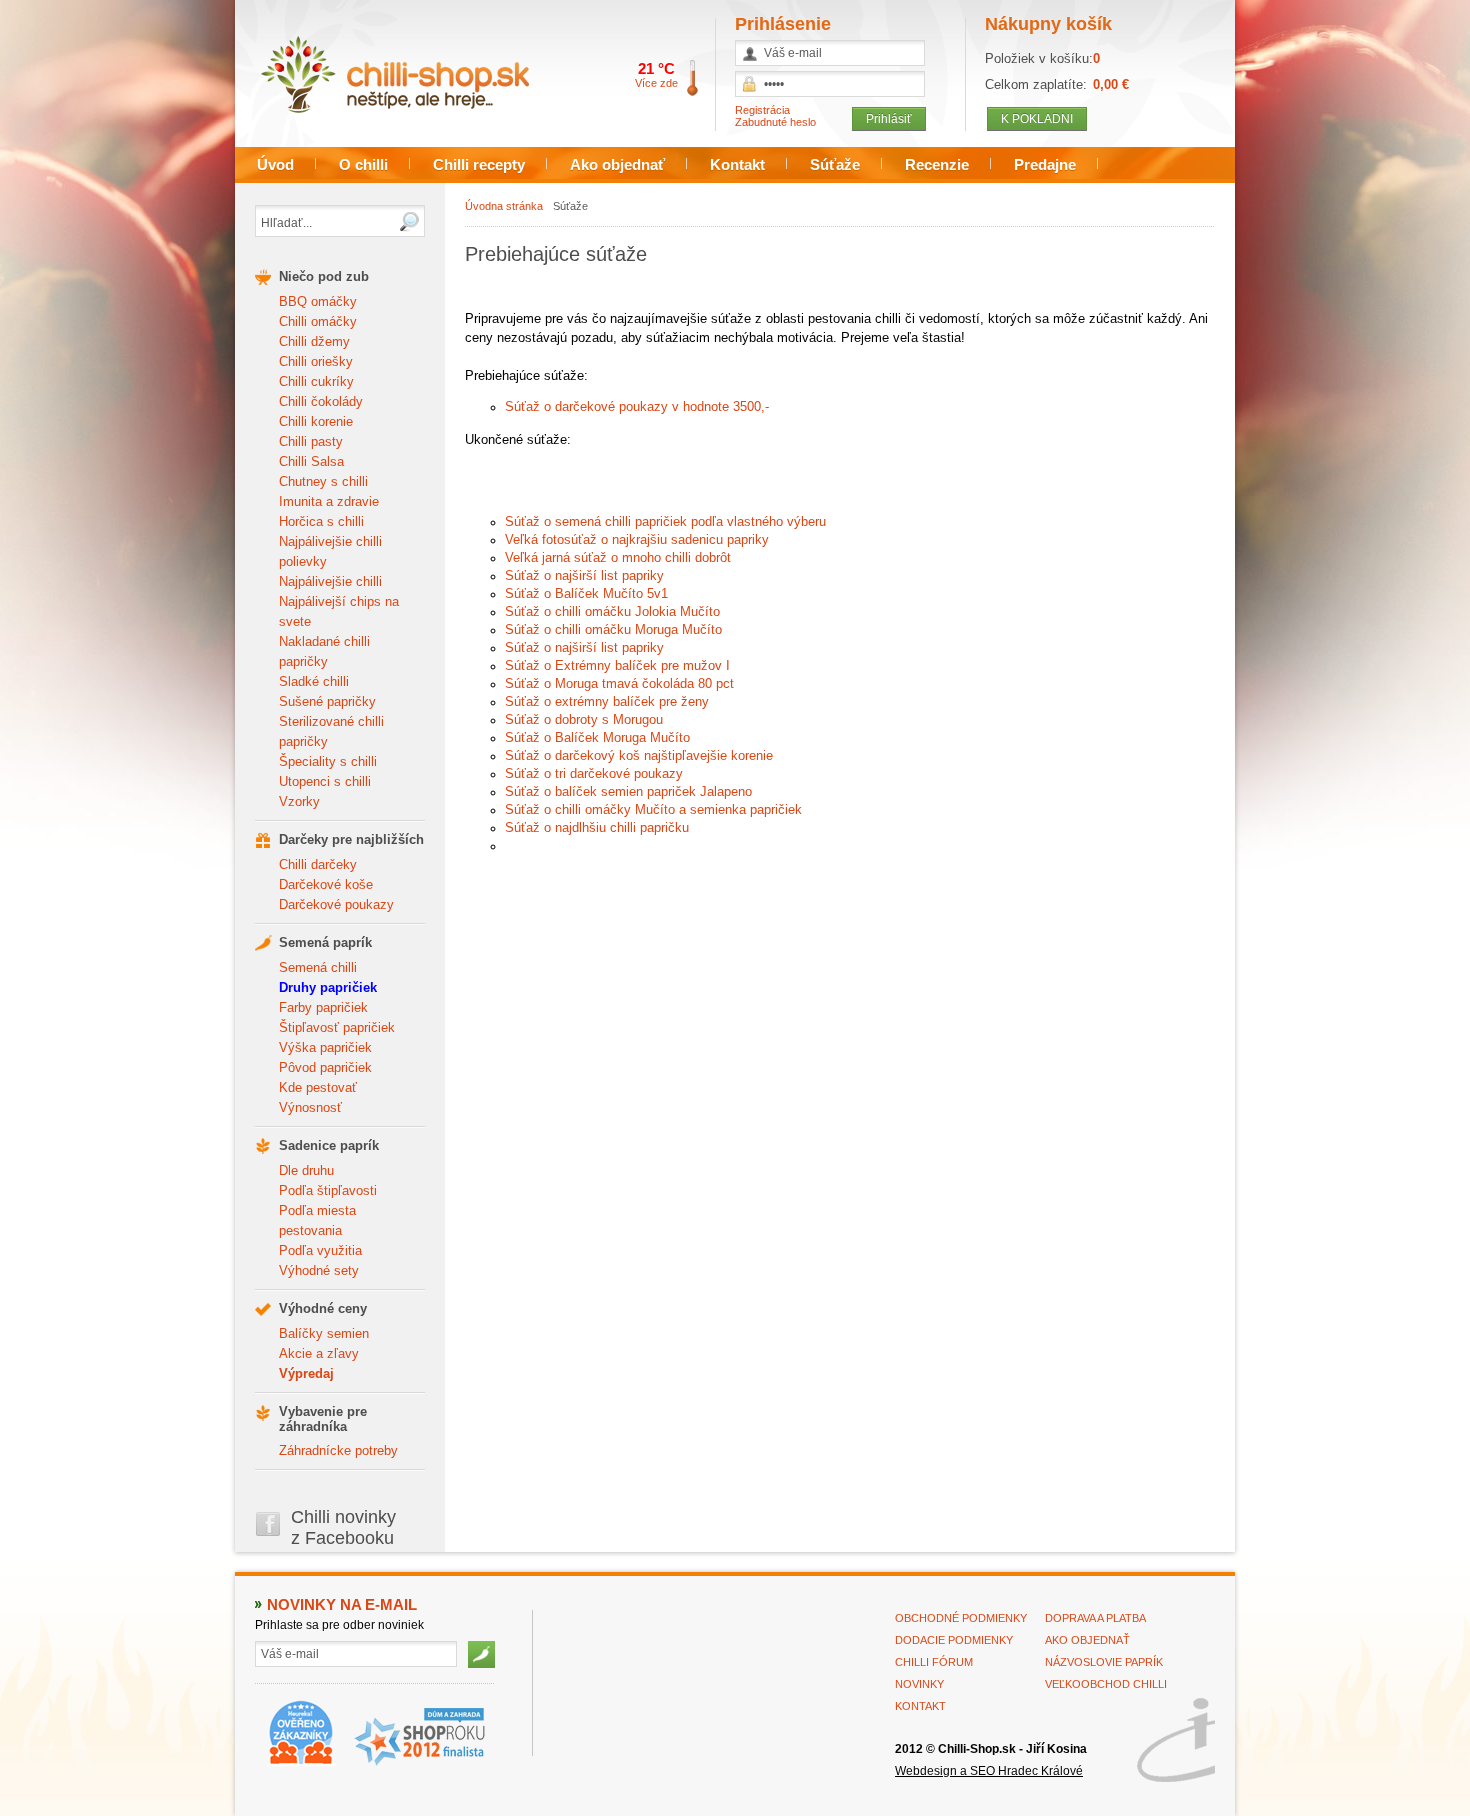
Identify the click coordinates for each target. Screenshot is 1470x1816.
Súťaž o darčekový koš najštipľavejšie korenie (639, 755)
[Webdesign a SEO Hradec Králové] (1176, 1740)
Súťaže (570, 206)
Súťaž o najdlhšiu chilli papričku (597, 827)
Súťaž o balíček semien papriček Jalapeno (628, 791)
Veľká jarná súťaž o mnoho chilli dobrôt (618, 557)
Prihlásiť (889, 119)
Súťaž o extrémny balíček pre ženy (607, 701)
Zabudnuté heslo (775, 122)
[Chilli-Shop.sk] (413, 74)
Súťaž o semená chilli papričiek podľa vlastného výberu (665, 521)
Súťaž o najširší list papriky (584, 575)
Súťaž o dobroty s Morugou (584, 719)
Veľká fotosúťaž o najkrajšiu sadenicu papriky (637, 539)
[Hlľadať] (409, 222)
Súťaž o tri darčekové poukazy (594, 773)
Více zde (656, 83)
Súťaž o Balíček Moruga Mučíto (597, 737)
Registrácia (762, 110)
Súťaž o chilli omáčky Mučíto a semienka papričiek (653, 809)
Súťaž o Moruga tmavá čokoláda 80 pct (619, 683)
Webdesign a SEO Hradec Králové (989, 1771)
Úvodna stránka (504, 206)
